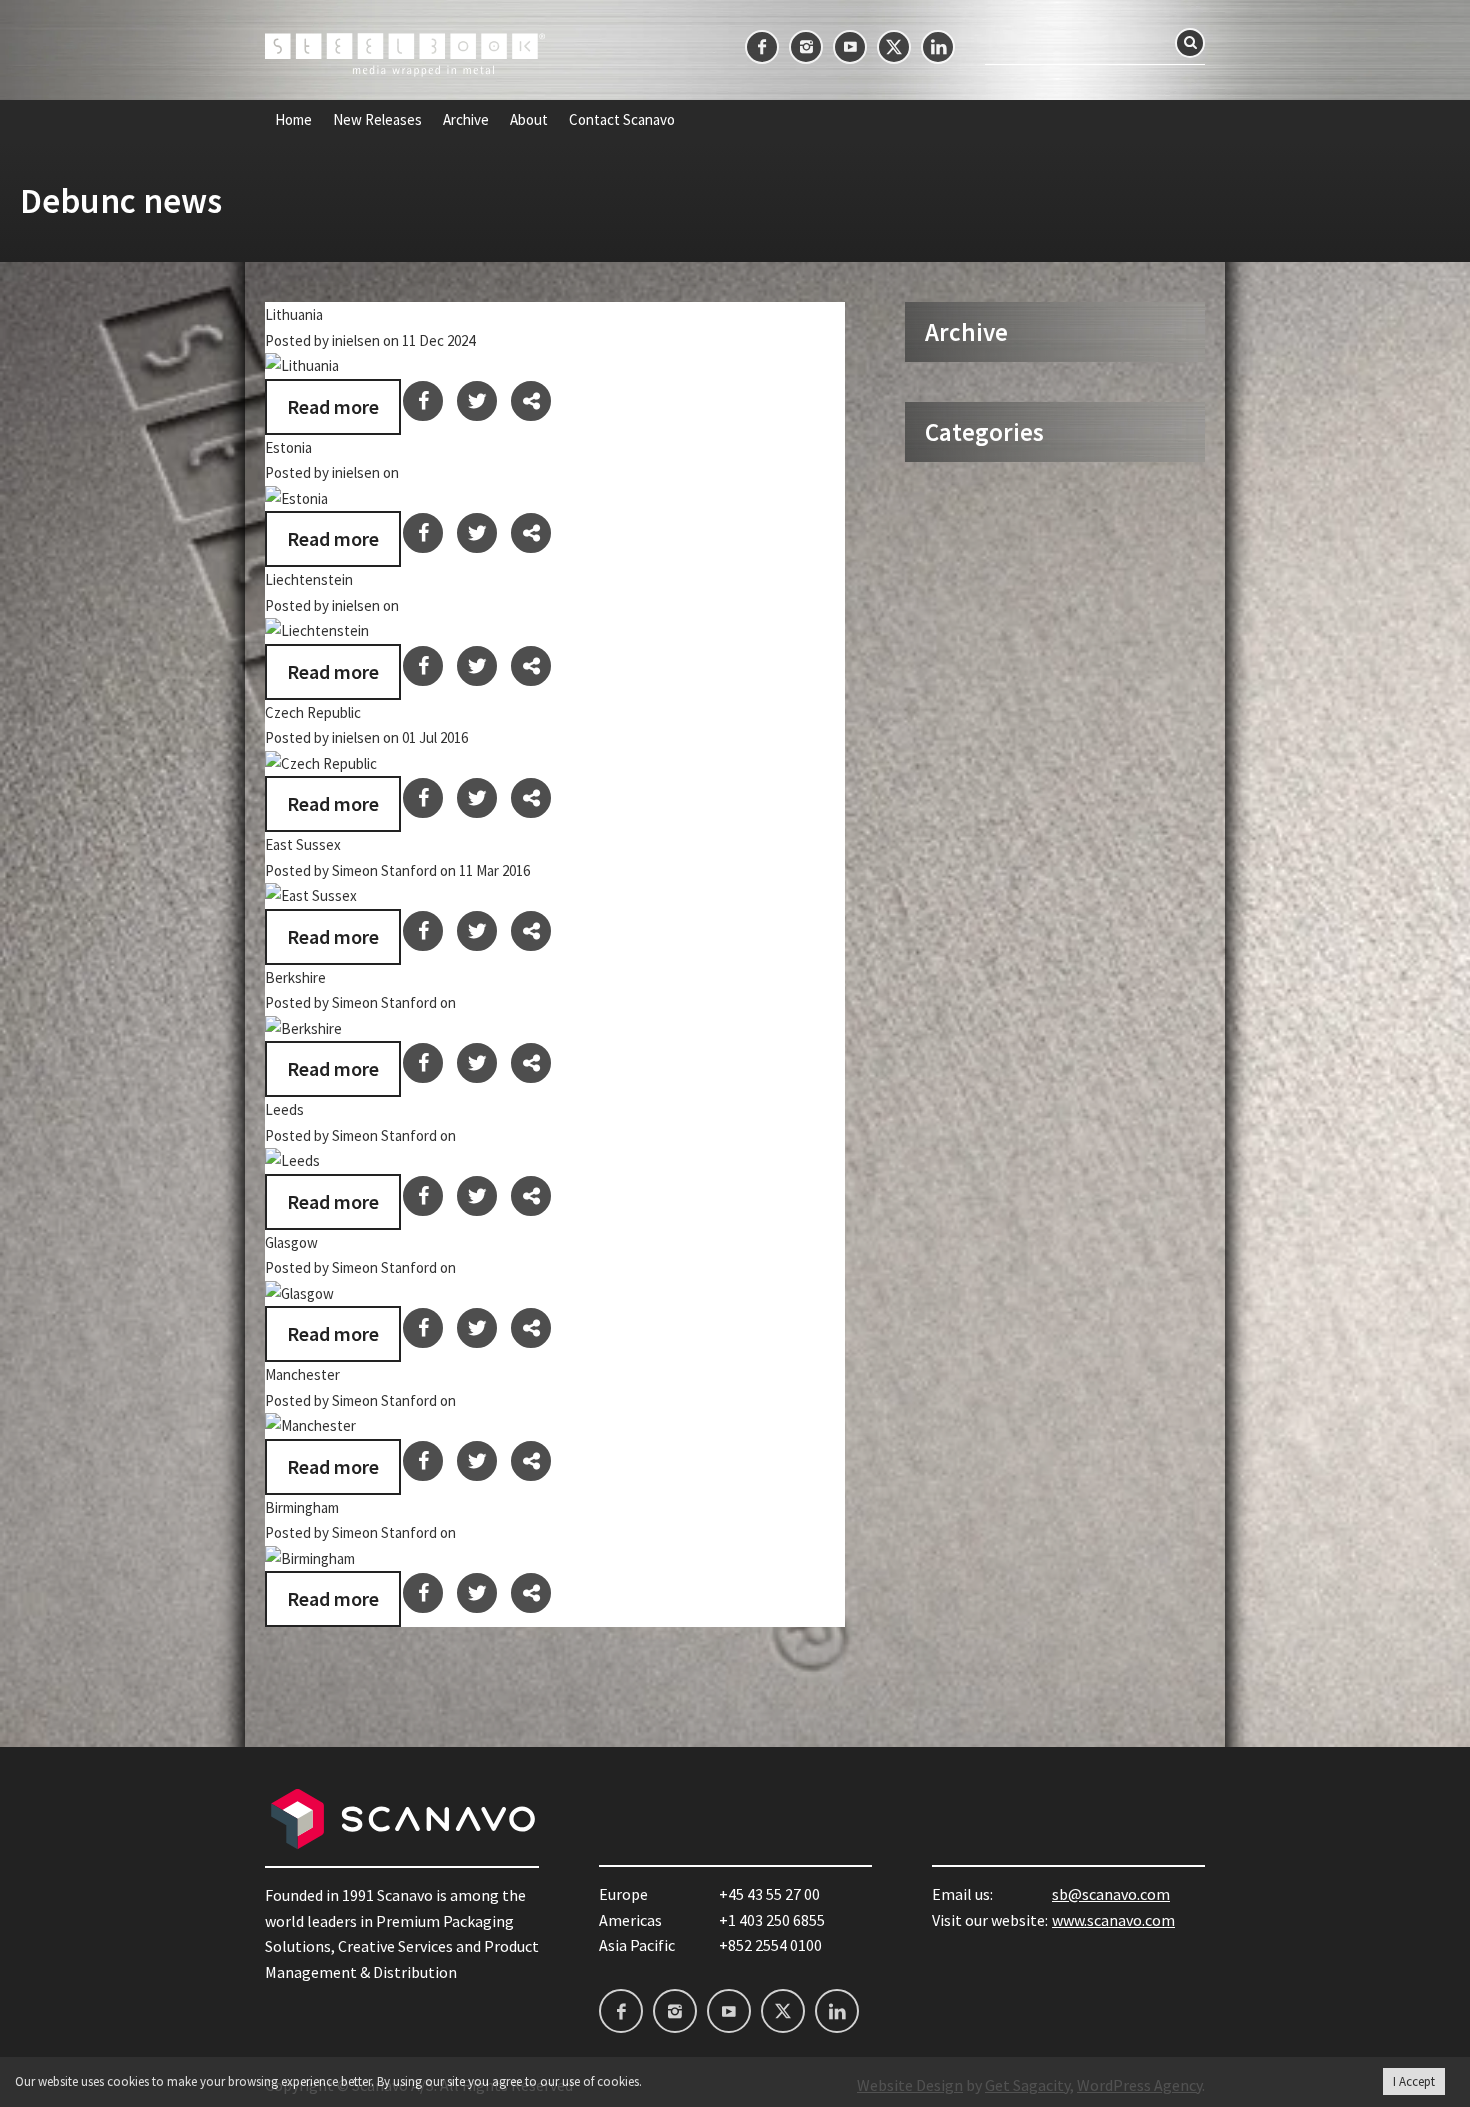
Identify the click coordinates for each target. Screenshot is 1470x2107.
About (529, 120)
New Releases (377, 120)
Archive (466, 120)
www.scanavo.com (1113, 1920)
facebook (762, 47)
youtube (850, 47)
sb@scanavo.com (1111, 1894)
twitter (894, 47)
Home (293, 120)
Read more (333, 407)
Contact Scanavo (622, 120)
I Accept (1414, 2081)
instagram (806, 47)
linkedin (938, 47)
